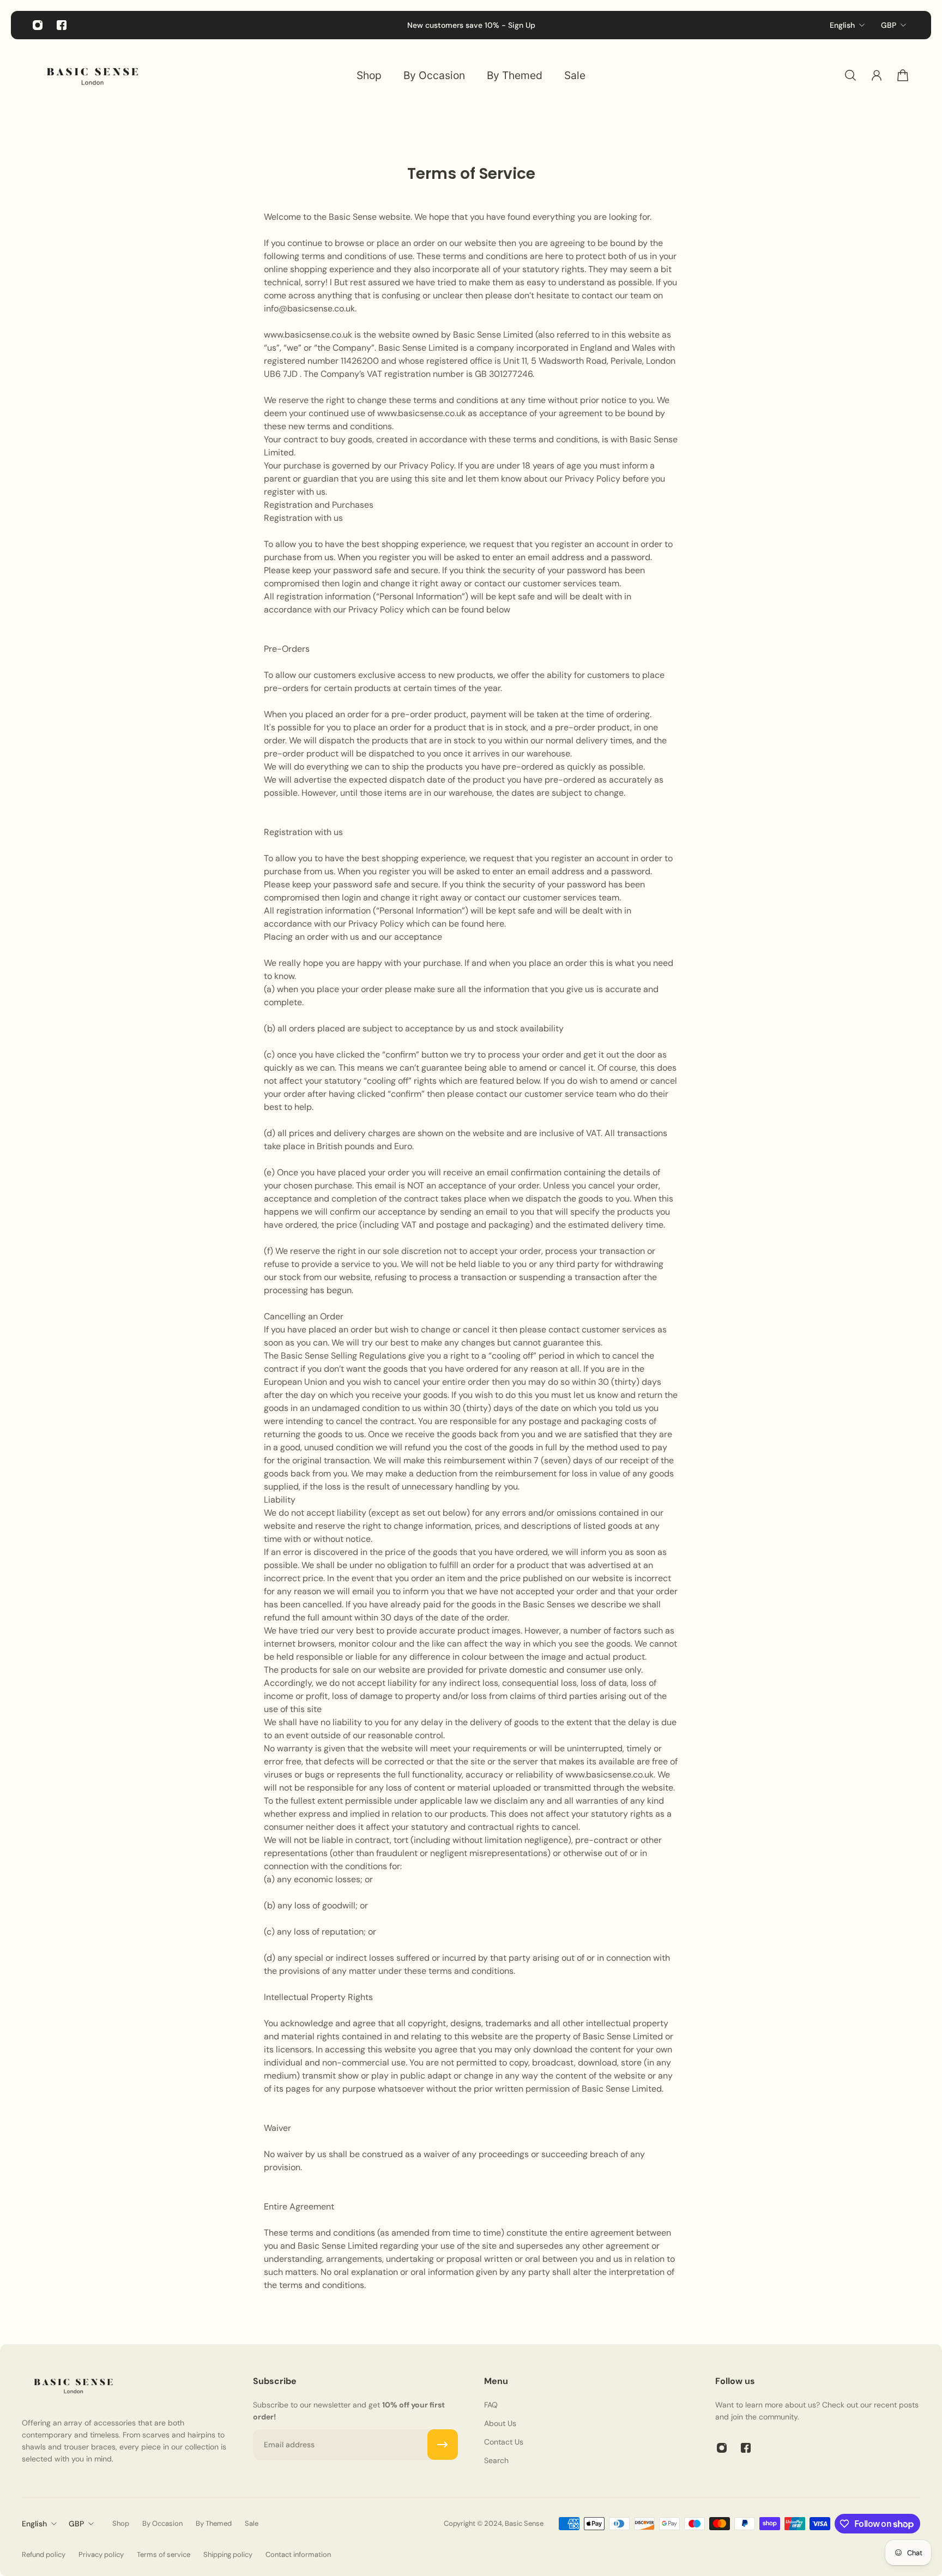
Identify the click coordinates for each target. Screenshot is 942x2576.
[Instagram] (38, 25)
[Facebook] (62, 25)
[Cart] (903, 75)
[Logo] (93, 75)
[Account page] (877, 75)
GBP (889, 25)
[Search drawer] (850, 75)
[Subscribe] (443, 2445)
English (842, 25)
